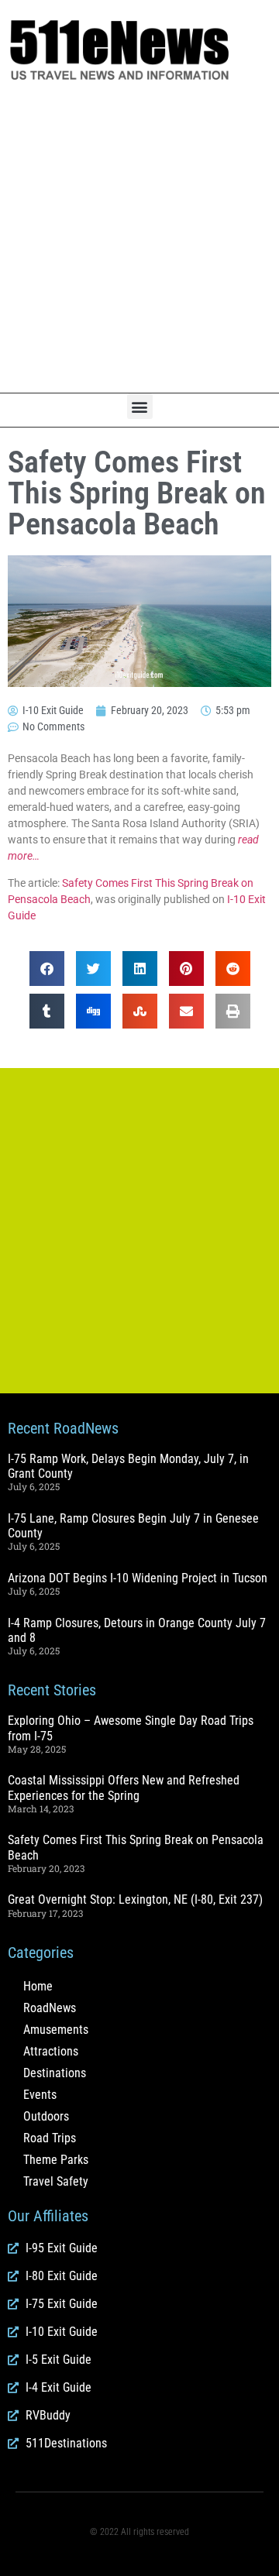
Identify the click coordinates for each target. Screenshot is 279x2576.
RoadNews (50, 2008)
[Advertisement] (139, 238)
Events (40, 2095)
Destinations (55, 2073)
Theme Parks (56, 2160)
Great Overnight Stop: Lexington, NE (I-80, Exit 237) (135, 1899)
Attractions (51, 2051)
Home (38, 1986)
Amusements (56, 2030)
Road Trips (50, 2138)
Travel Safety (56, 2181)
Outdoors (46, 2116)
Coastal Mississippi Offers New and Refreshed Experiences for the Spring (124, 1788)
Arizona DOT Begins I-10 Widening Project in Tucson (138, 1578)
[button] (140, 406)
